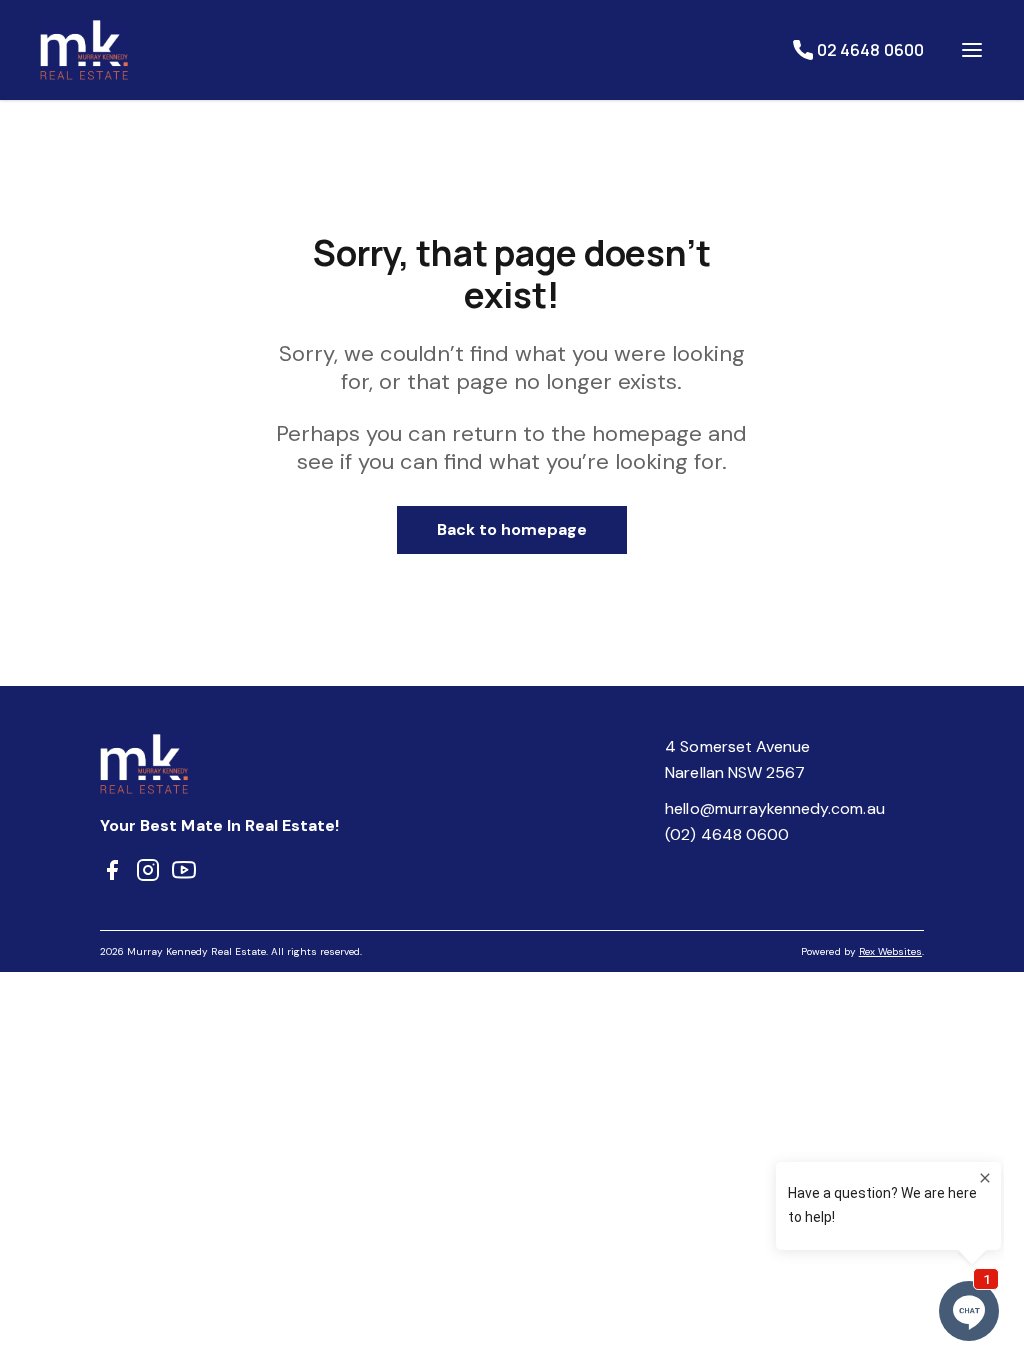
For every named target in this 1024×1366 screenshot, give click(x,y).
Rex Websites (890, 951)
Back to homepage (512, 529)
